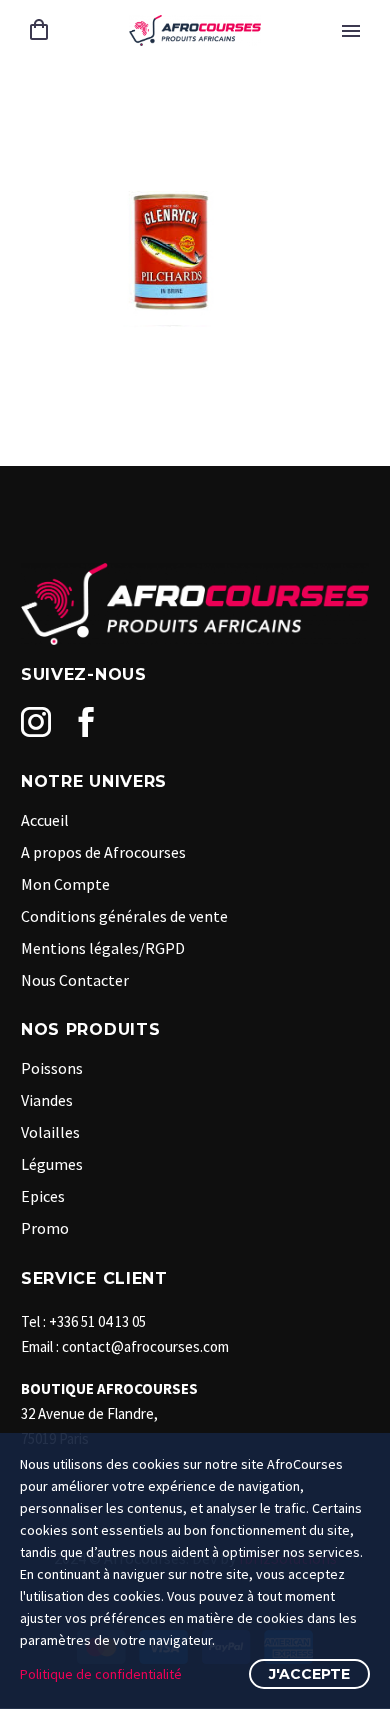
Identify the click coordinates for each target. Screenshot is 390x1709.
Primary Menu (351, 31)
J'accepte (309, 1674)
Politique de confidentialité (101, 1674)
